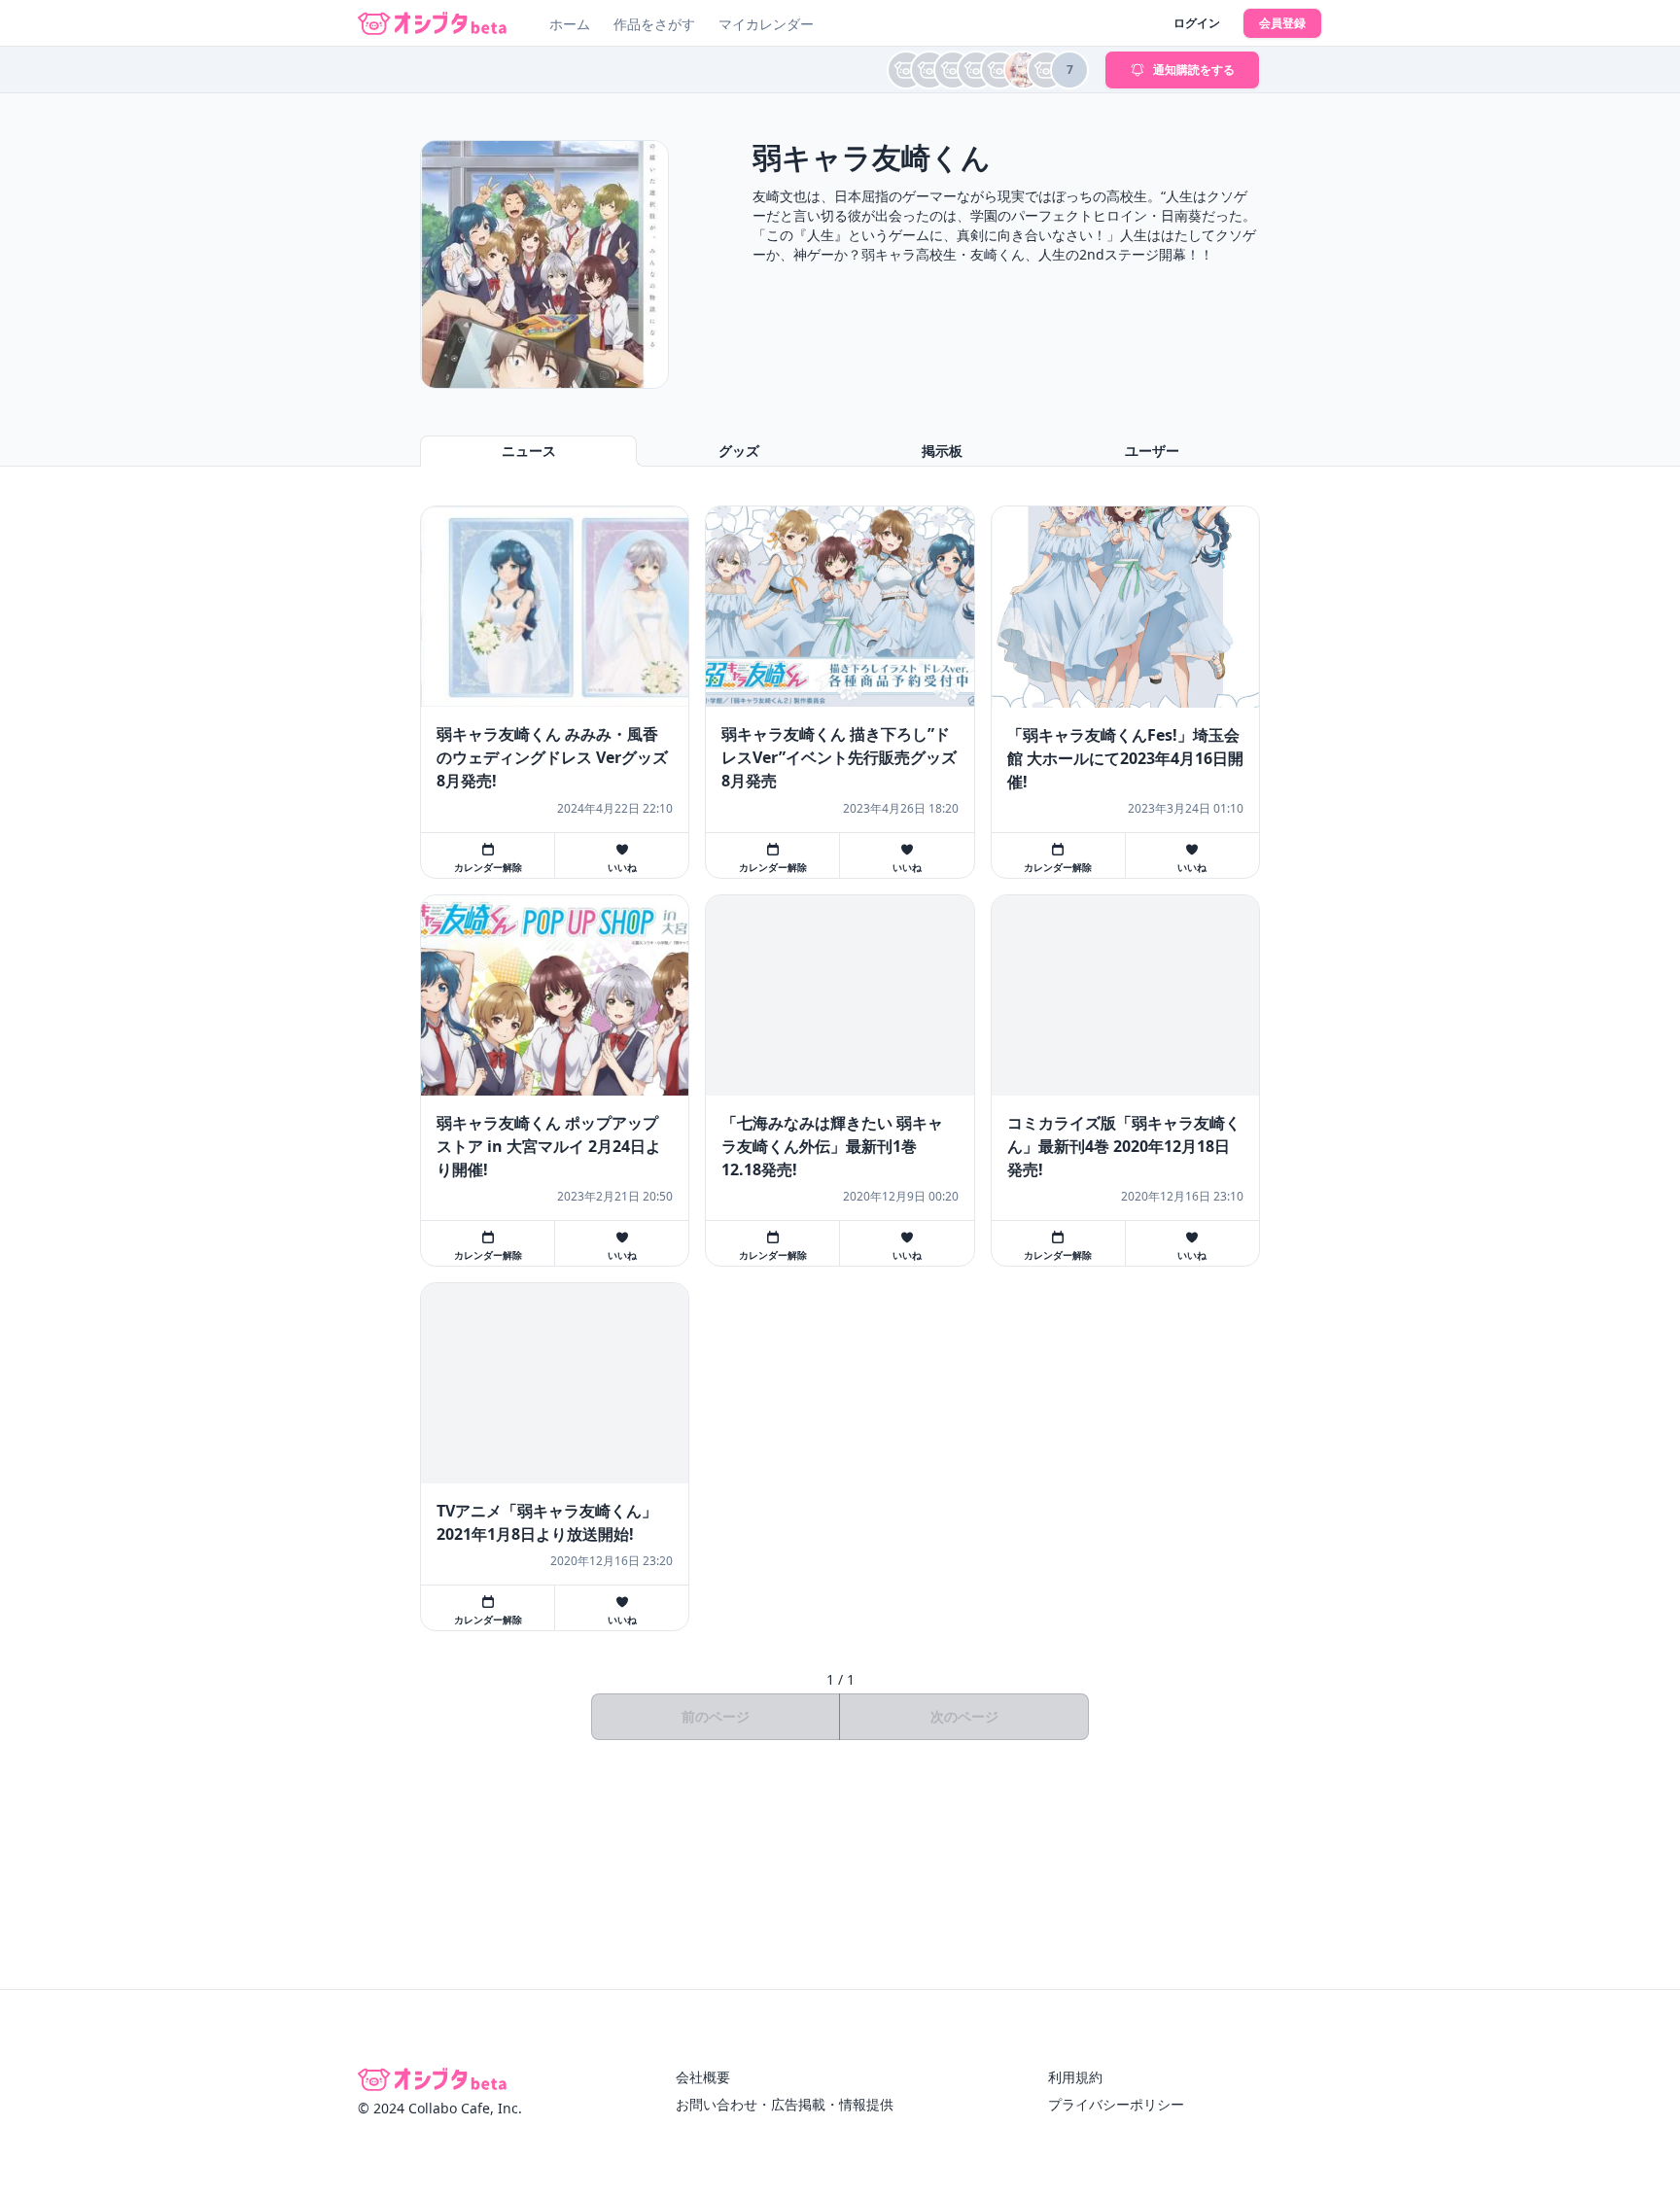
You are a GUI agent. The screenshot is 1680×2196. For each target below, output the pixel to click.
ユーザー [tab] (1152, 451)
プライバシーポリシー (1116, 2104)
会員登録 (1282, 23)
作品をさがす (654, 24)
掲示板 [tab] (942, 451)
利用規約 (1075, 2077)
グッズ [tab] (739, 451)
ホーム (570, 24)
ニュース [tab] (529, 451)
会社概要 (703, 2077)
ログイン (1197, 23)
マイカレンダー (766, 24)
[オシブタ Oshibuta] (432, 23)
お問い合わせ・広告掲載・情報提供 (785, 2104)
